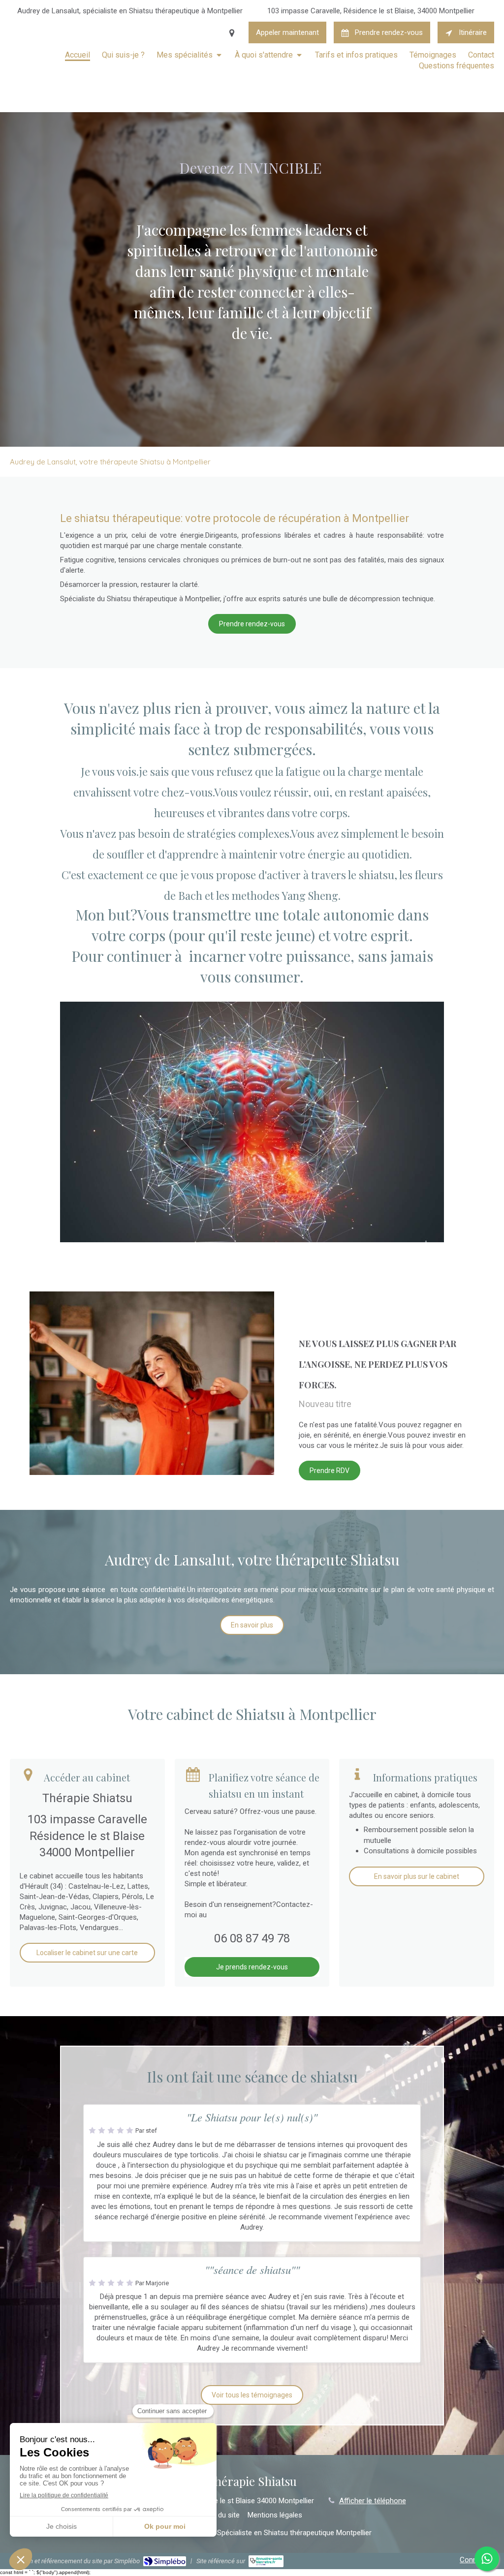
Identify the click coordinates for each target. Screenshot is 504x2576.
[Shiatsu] (252, 1122)
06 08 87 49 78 (252, 1938)
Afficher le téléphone (373, 2501)
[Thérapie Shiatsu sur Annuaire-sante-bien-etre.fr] (266, 2561)
